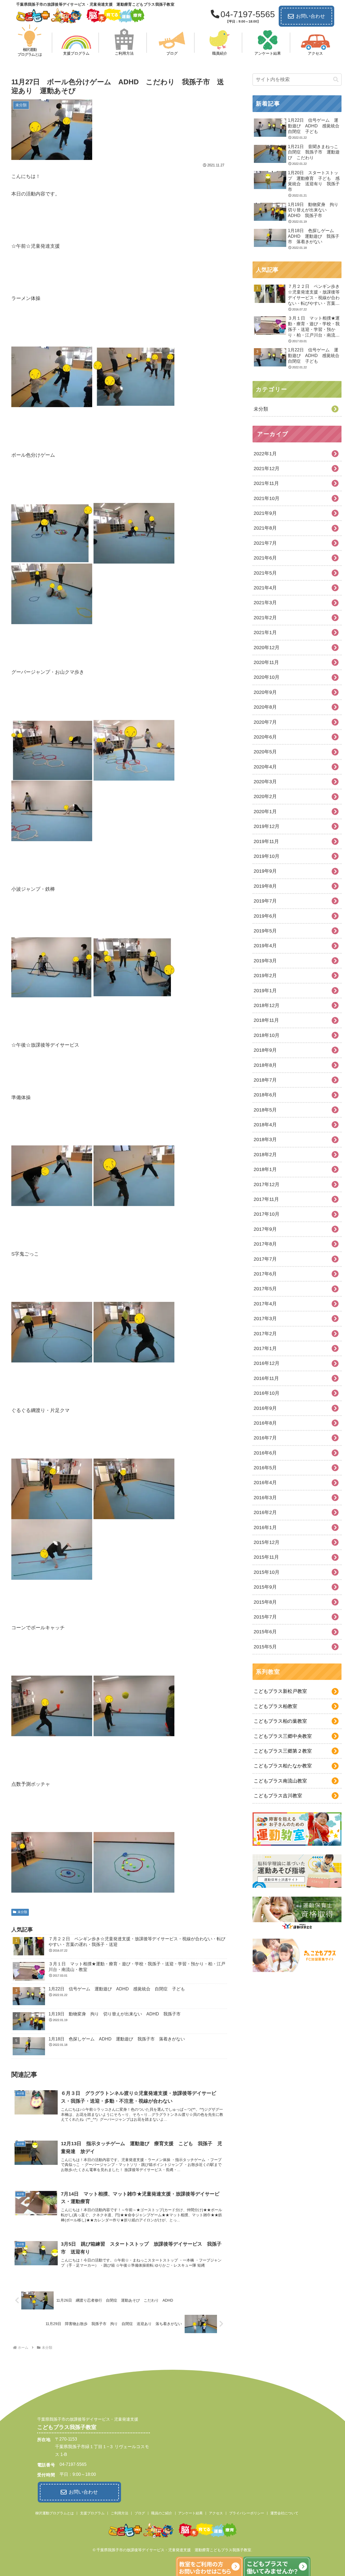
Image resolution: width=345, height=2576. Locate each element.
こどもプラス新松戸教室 (280, 1691)
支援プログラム (92, 2513)
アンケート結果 (190, 2513)
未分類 (22, 1912)
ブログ (140, 2513)
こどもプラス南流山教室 (280, 1781)
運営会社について (284, 2513)
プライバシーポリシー (247, 2513)
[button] (336, 80)
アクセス (216, 2513)
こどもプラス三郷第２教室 (283, 1751)
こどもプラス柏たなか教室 (283, 1766)
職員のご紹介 (162, 2513)
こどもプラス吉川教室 (278, 1796)
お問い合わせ (310, 16)
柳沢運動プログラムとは (55, 2513)
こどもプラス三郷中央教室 (283, 1736)
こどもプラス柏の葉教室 (280, 1721)
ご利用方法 (120, 2513)
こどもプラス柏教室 (275, 1706)
